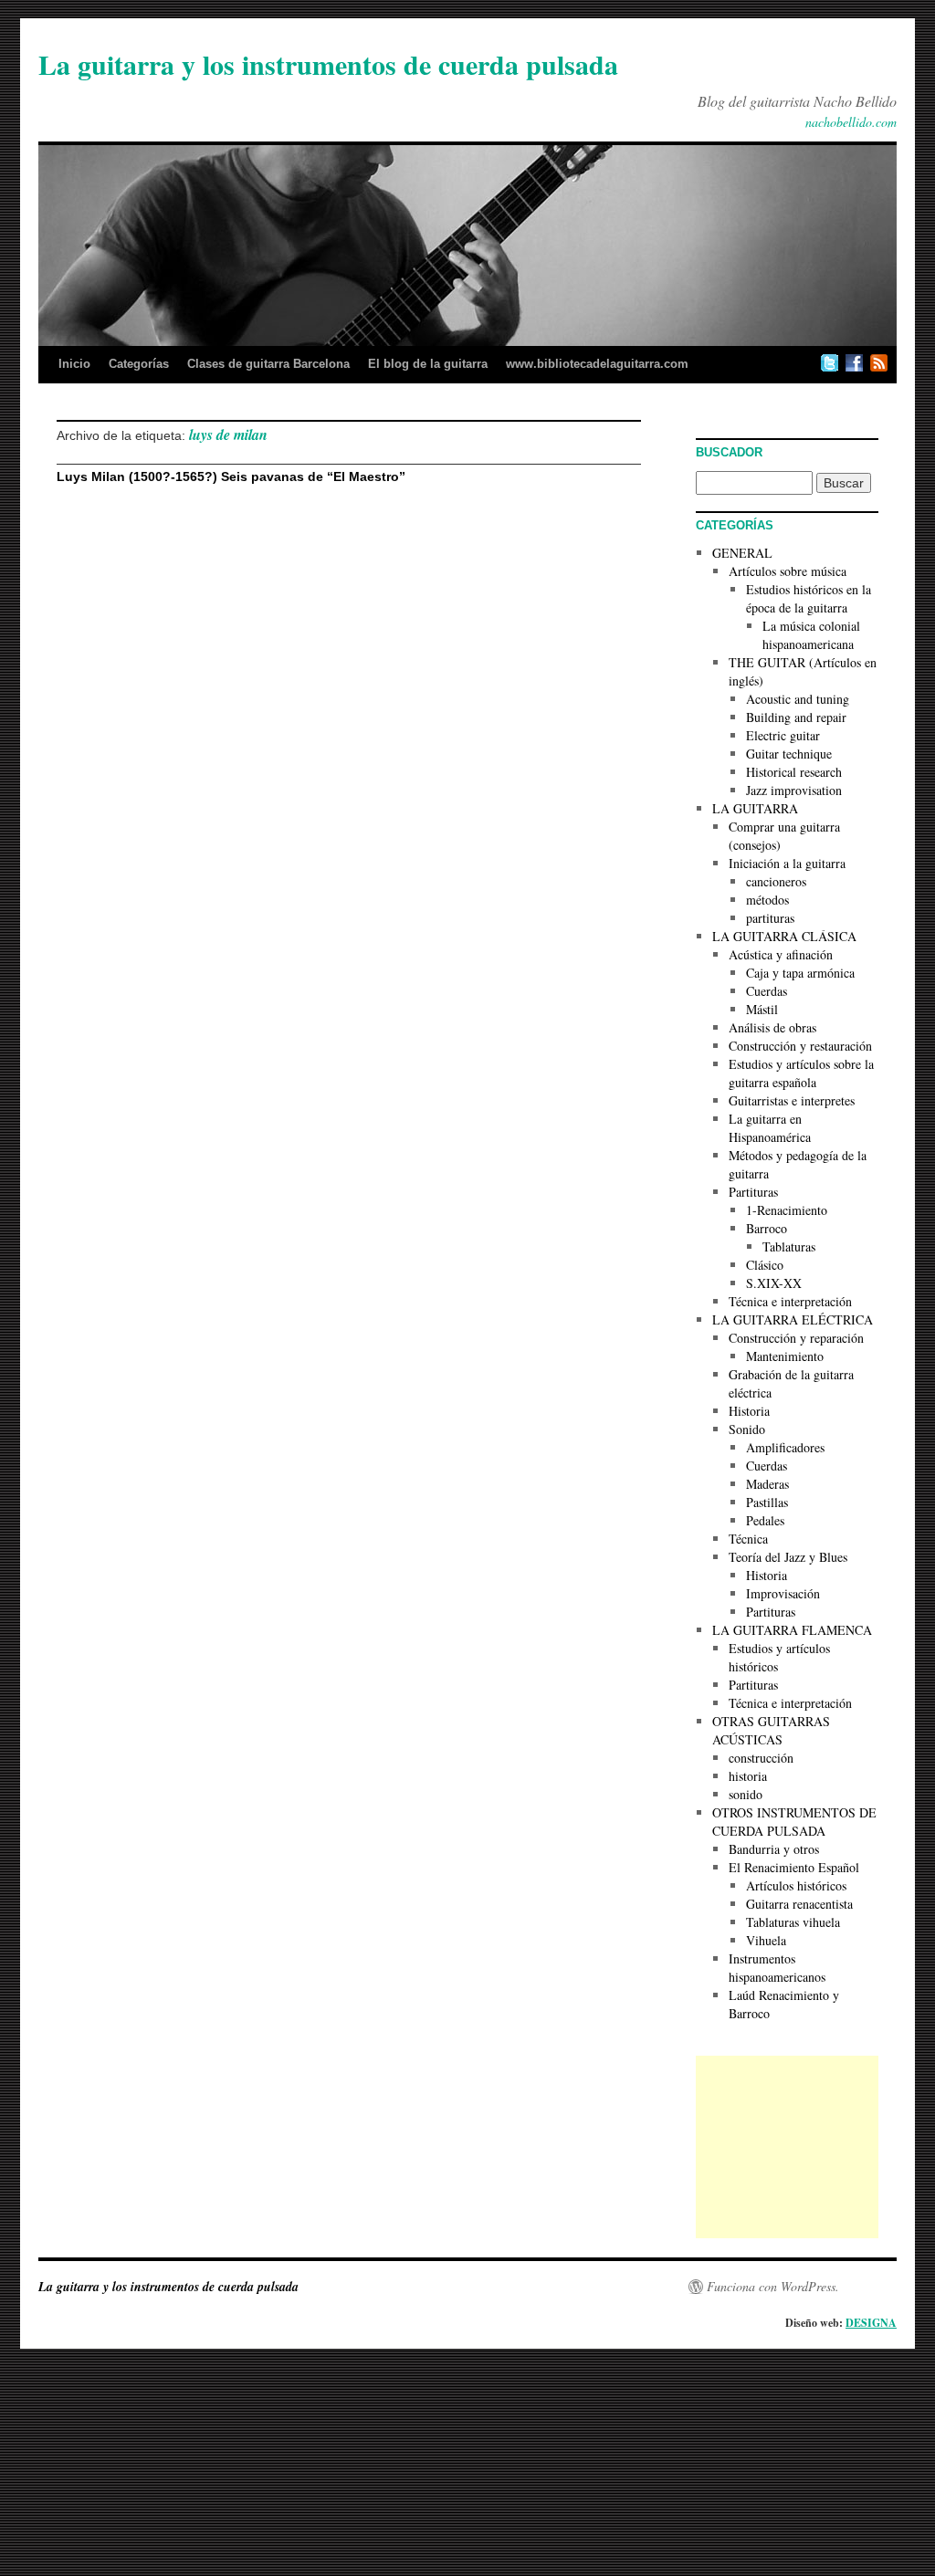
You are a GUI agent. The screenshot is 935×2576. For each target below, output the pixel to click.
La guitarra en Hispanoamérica (770, 1128)
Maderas (767, 1484)
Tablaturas (789, 1246)
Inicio (74, 364)
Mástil (762, 1009)
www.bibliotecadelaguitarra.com (597, 364)
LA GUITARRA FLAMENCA (792, 1630)
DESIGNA (871, 2323)
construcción (761, 1758)
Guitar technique (789, 754)
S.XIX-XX (774, 1283)
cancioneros (776, 881)
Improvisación (783, 1593)
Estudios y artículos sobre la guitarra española (801, 1073)
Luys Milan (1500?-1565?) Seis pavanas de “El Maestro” (231, 476)
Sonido (747, 1429)
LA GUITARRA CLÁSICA (784, 936)
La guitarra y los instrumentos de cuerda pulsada (328, 64)
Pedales (765, 1520)
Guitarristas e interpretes (792, 1100)
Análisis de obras (772, 1027)
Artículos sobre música (788, 571)
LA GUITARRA (755, 808)
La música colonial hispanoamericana (811, 635)
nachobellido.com (851, 122)
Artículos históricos (796, 1885)
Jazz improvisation (794, 790)
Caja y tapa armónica (800, 973)
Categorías (139, 364)
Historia (749, 1411)
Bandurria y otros (774, 1849)
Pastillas (767, 1502)
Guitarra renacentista (799, 1904)
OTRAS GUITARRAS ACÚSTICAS (771, 1730)
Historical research (794, 772)
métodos (767, 900)
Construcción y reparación (796, 1338)
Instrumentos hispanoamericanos (777, 1968)
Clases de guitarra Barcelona (268, 364)
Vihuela (766, 1940)
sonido (746, 1794)
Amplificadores (785, 1447)
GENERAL (742, 553)
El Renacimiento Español (794, 1867)
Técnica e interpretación (790, 1301)
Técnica (748, 1539)
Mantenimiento (785, 1356)
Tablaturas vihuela (793, 1922)
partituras (770, 918)
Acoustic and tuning (798, 699)
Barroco (767, 1228)
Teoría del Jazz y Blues (788, 1557)
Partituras (753, 1192)
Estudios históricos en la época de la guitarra (809, 598)
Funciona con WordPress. (773, 2287)
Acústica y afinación (781, 954)
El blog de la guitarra (428, 364)
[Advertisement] (787, 2147)
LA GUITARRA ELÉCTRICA (793, 1319)
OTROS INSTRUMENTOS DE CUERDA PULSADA (794, 1822)
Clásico (765, 1265)
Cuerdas (767, 991)
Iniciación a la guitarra (787, 863)
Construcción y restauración (800, 1046)
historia (748, 1776)
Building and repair (796, 717)
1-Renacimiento (787, 1210)
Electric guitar (783, 735)
